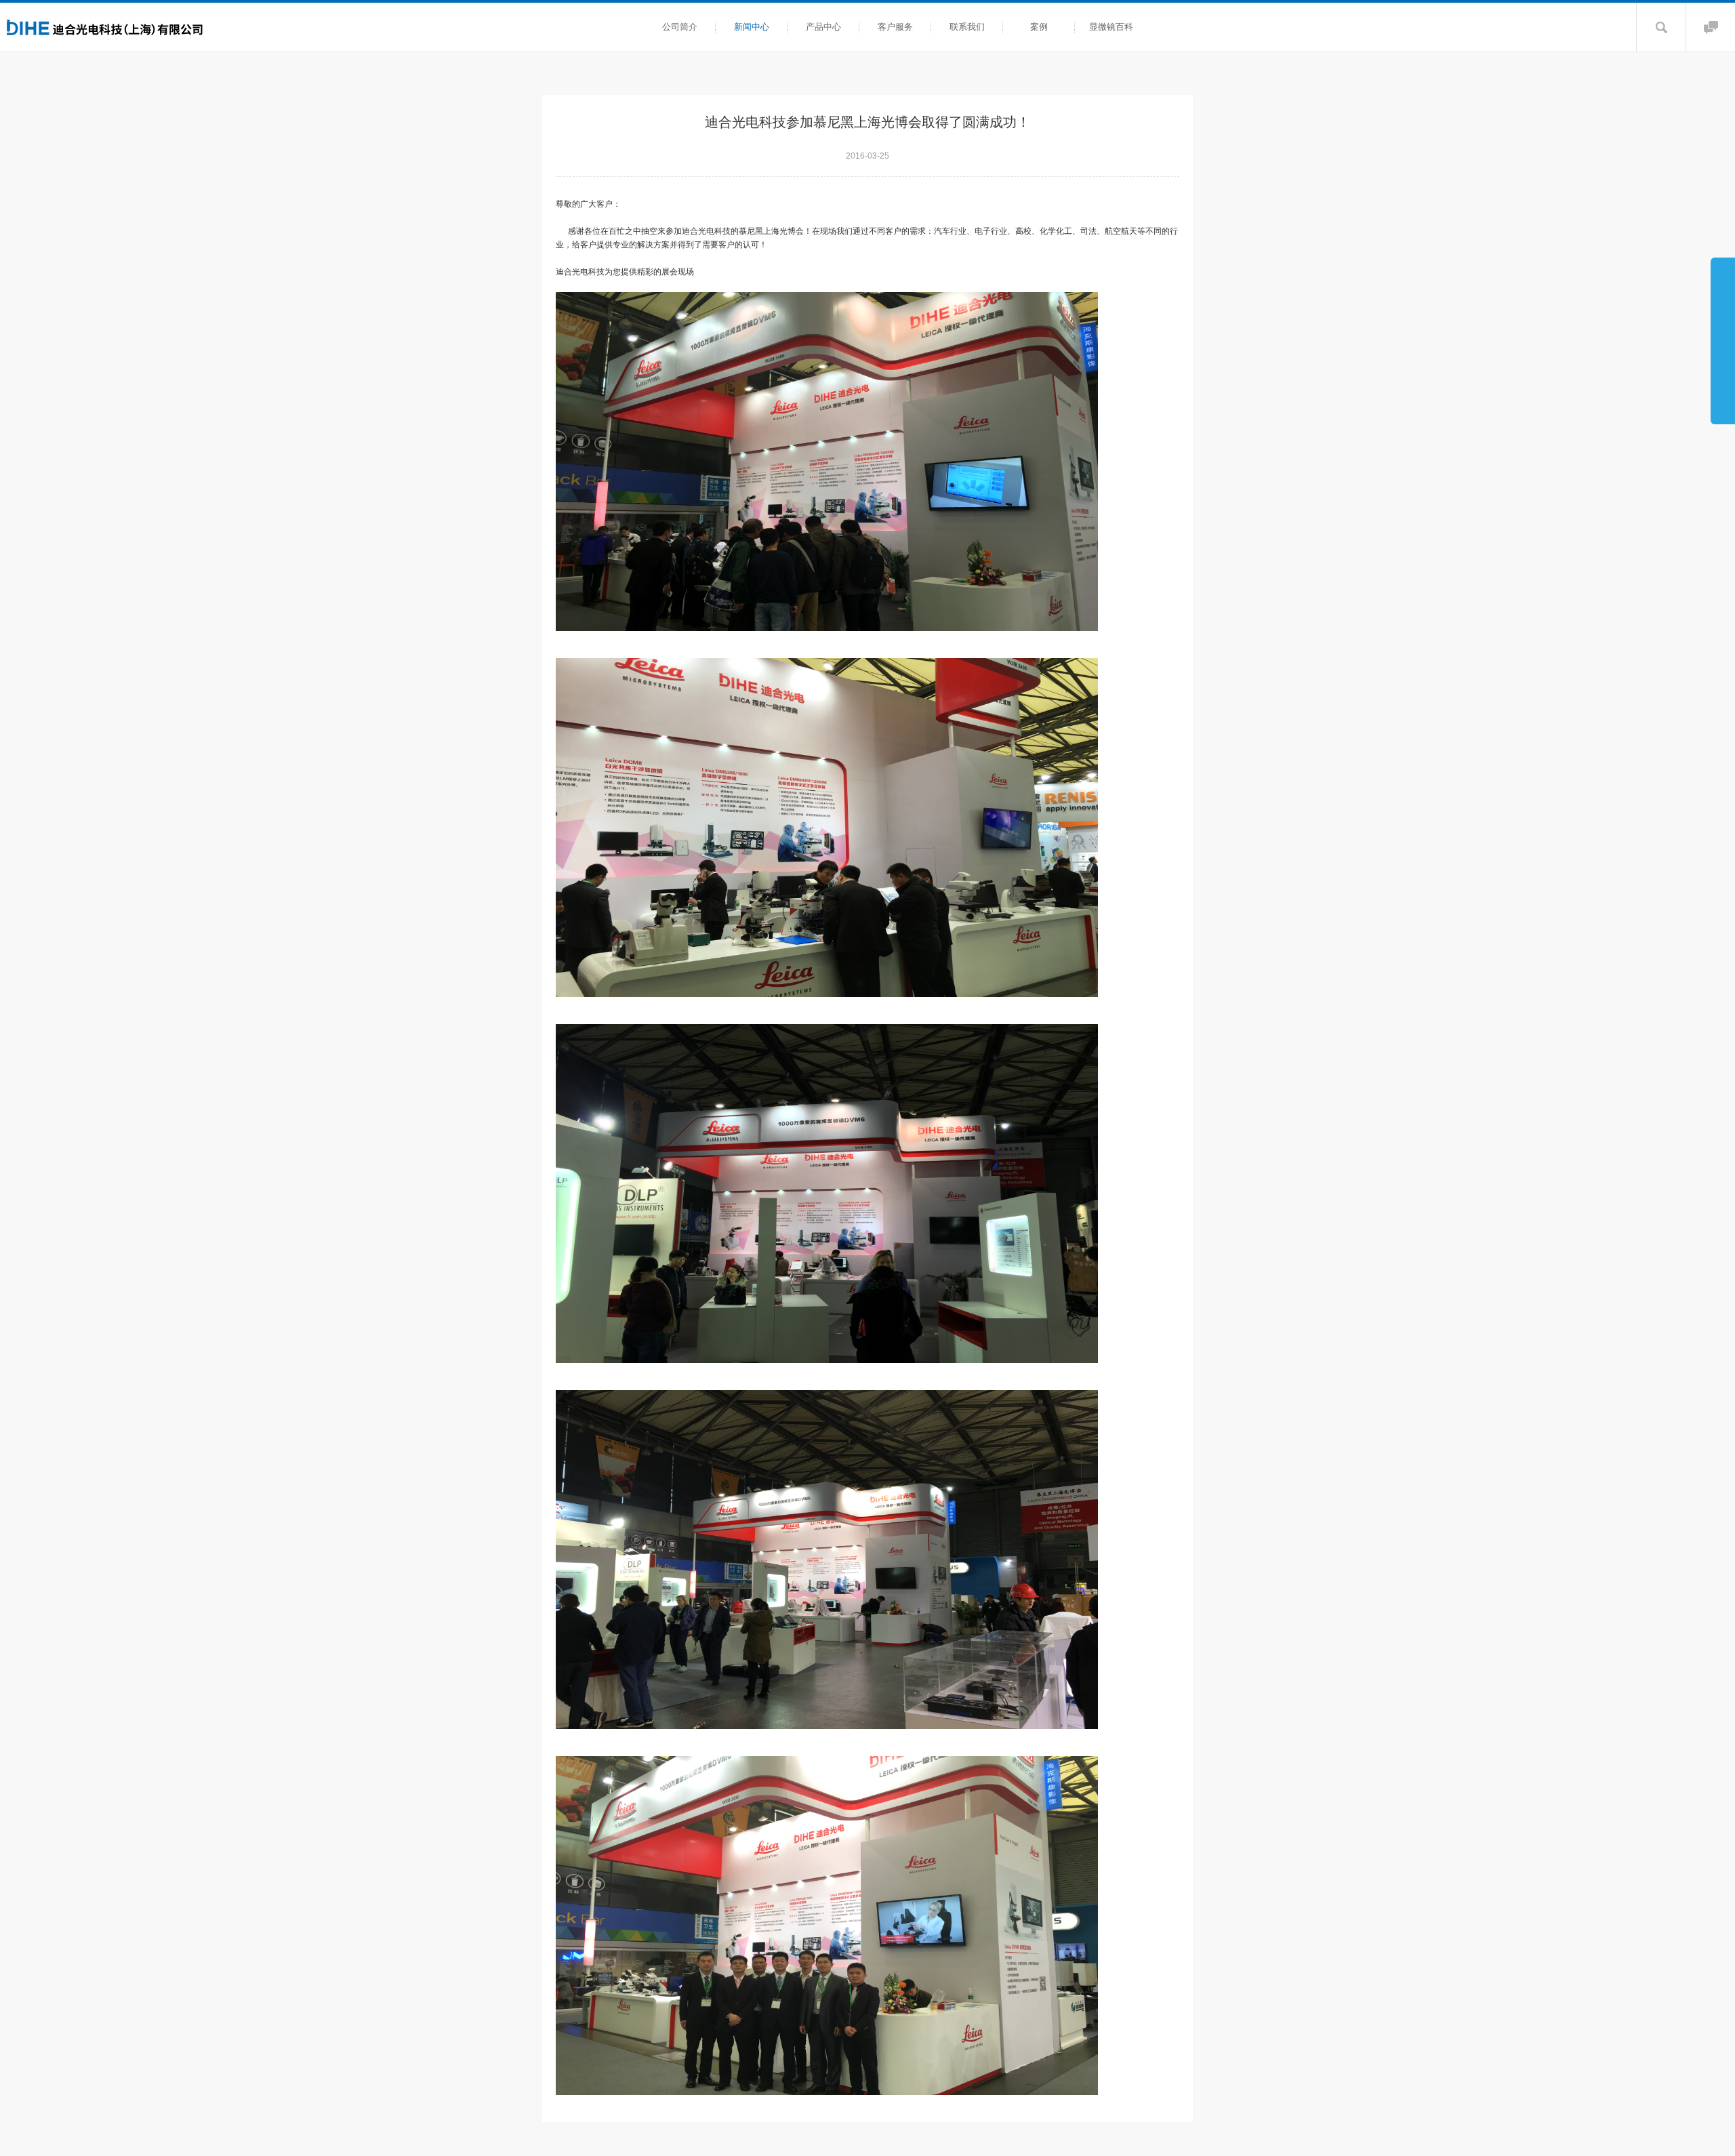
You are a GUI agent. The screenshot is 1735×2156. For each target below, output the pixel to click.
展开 (1723, 340)
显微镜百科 (1111, 27)
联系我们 (967, 27)
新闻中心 (752, 27)
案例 (1039, 27)
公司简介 (680, 27)
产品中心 (823, 27)
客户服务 (895, 27)
